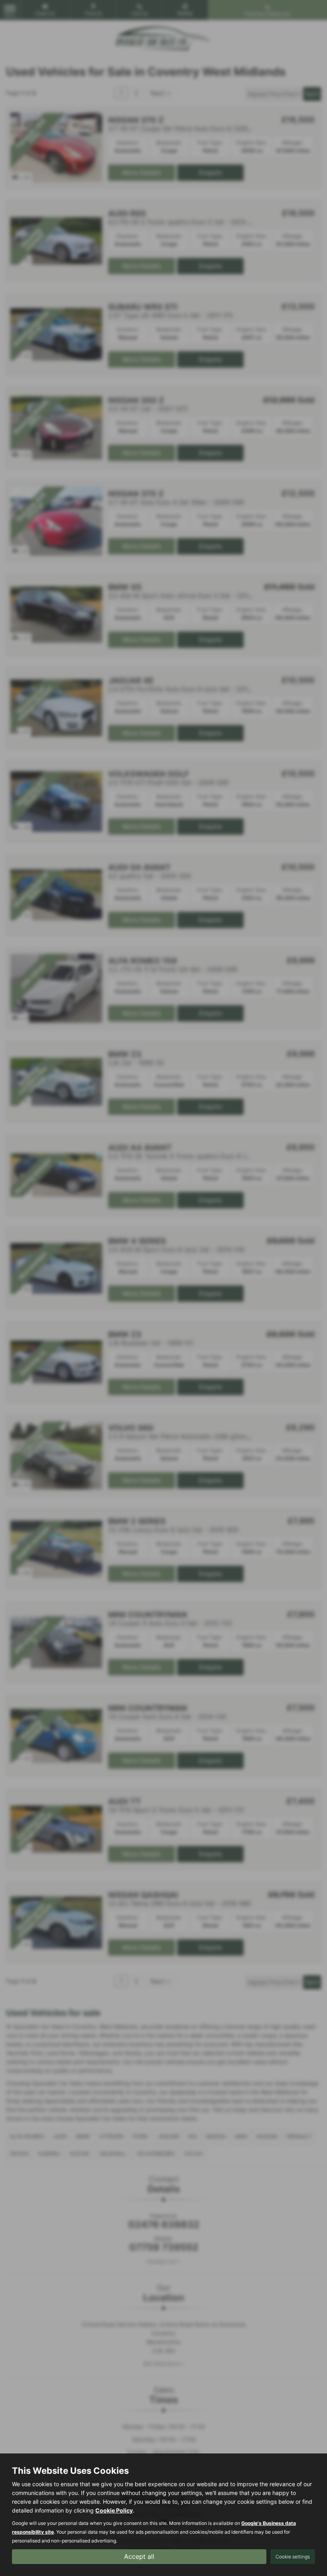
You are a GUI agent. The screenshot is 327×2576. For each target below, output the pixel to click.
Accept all (139, 2556)
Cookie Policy (114, 2510)
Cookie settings (293, 2557)
